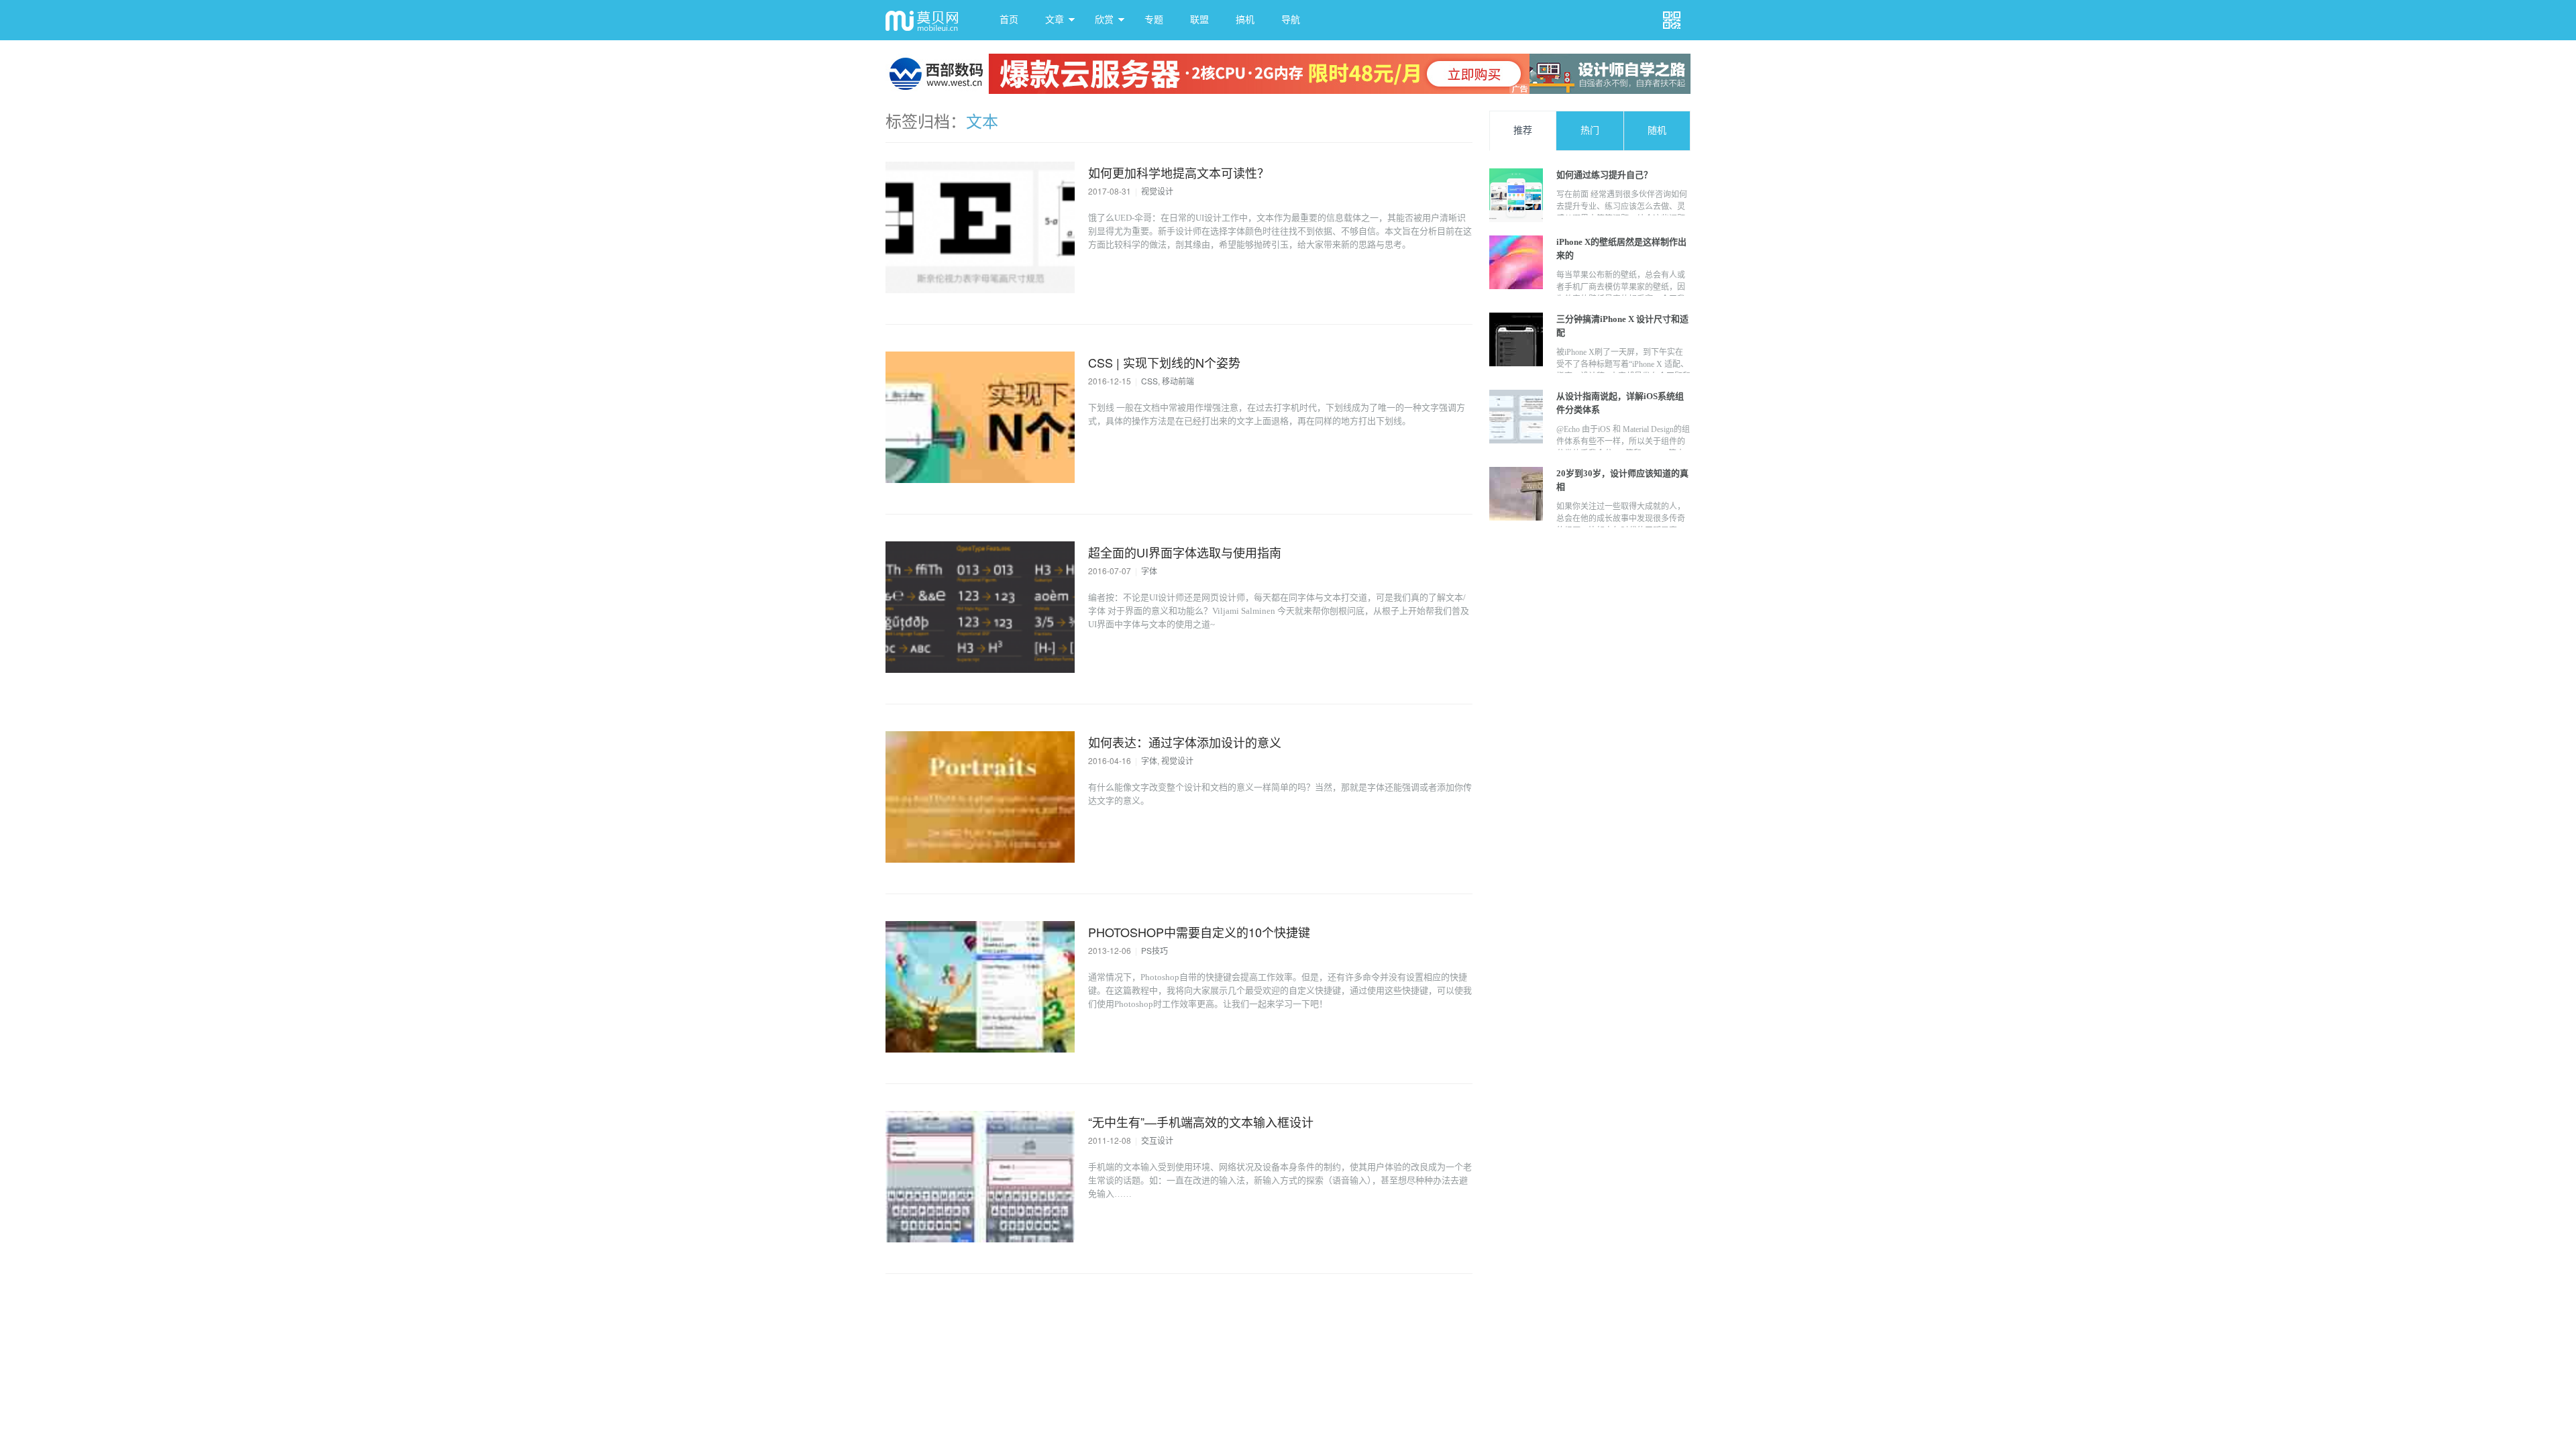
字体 (1149, 571)
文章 (1055, 20)
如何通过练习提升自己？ (1604, 175)
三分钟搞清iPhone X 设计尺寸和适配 (1622, 326)
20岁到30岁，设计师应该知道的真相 (1622, 480)
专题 (1154, 20)
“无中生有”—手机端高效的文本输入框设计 (1201, 1122)
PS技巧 (1155, 950)
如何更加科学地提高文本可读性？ (1179, 172)
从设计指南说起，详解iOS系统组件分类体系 (1620, 403)
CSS (1149, 381)
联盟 (1199, 20)
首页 (1009, 20)
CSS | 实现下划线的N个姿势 (1164, 362)
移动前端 (1178, 381)
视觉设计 (1157, 191)
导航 (1291, 20)
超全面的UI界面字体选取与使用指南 (1185, 552)
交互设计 (1157, 1140)
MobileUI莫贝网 (926, 20)
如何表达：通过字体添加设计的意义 (1185, 742)
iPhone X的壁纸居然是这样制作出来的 (1621, 249)
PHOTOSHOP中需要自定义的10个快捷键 (1199, 932)
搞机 (1245, 20)
